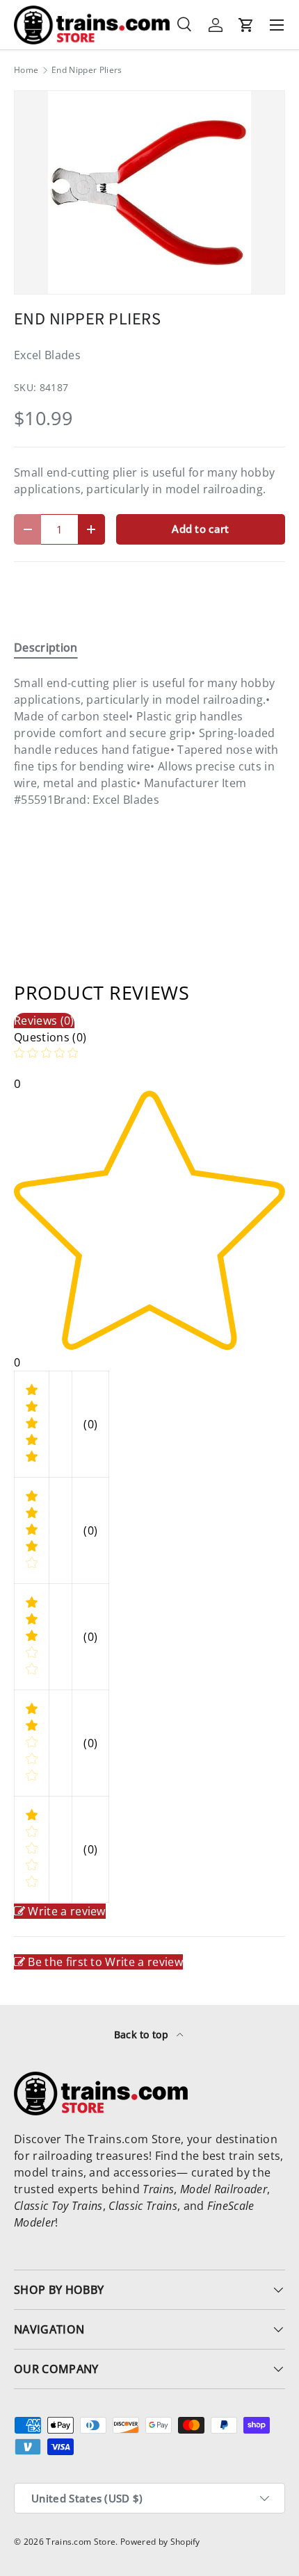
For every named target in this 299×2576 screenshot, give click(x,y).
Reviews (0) (44, 1021)
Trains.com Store (81, 2542)
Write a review (66, 1911)
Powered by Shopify (160, 2542)
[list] (149, 192)
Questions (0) (50, 1037)
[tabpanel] (149, 741)
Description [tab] (46, 647)
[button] (246, 25)
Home (26, 70)
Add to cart (201, 529)
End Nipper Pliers (87, 70)
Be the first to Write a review (105, 1962)
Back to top (143, 2034)
